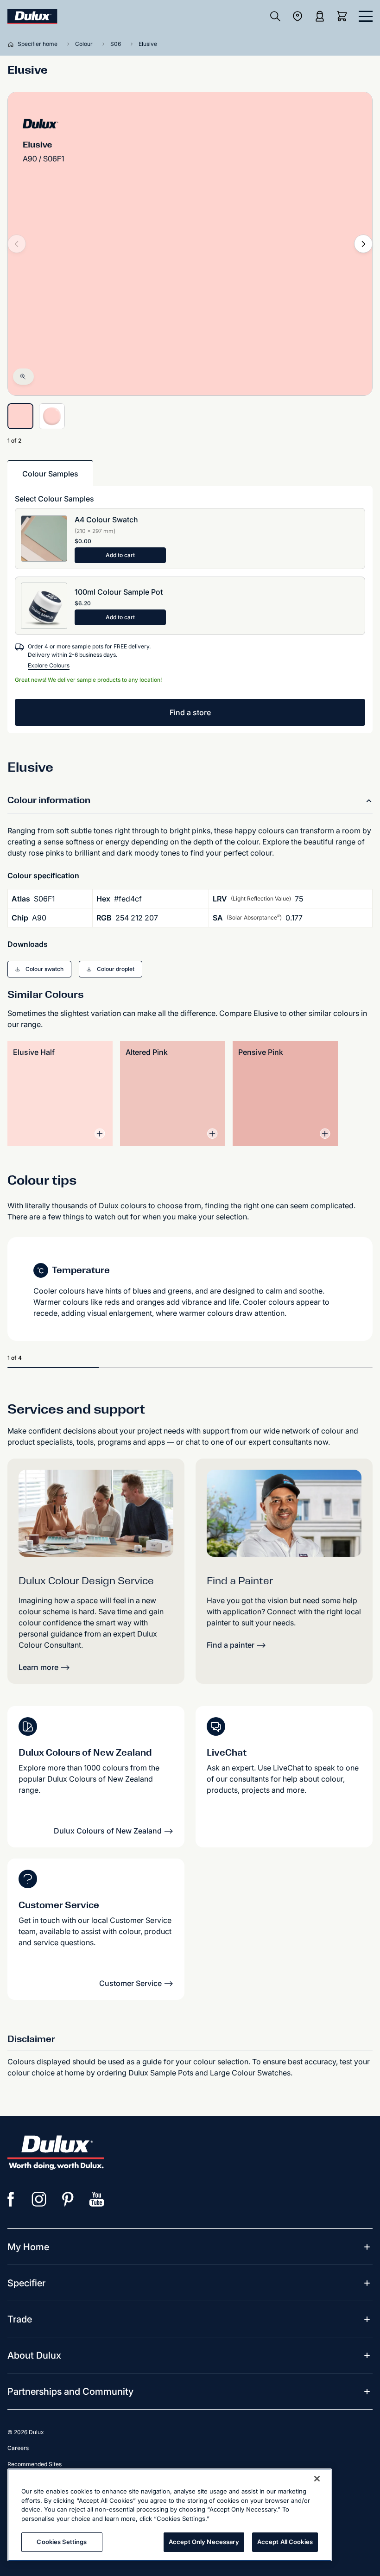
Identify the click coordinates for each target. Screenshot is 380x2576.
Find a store (190, 712)
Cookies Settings (62, 2542)
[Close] (317, 2479)
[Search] (275, 16)
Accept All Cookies (285, 2542)
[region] (170, 2515)
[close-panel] (366, 16)
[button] (39, 969)
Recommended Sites (35, 2464)
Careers (18, 2448)
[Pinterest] (68, 2199)
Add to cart (120, 555)
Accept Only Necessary (204, 2542)
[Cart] (344, 16)
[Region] (298, 16)
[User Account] (320, 16)
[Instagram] (39, 2199)
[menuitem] (28, 2247)
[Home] (13, 44)
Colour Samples (50, 474)
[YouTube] (97, 2199)
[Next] (363, 244)
